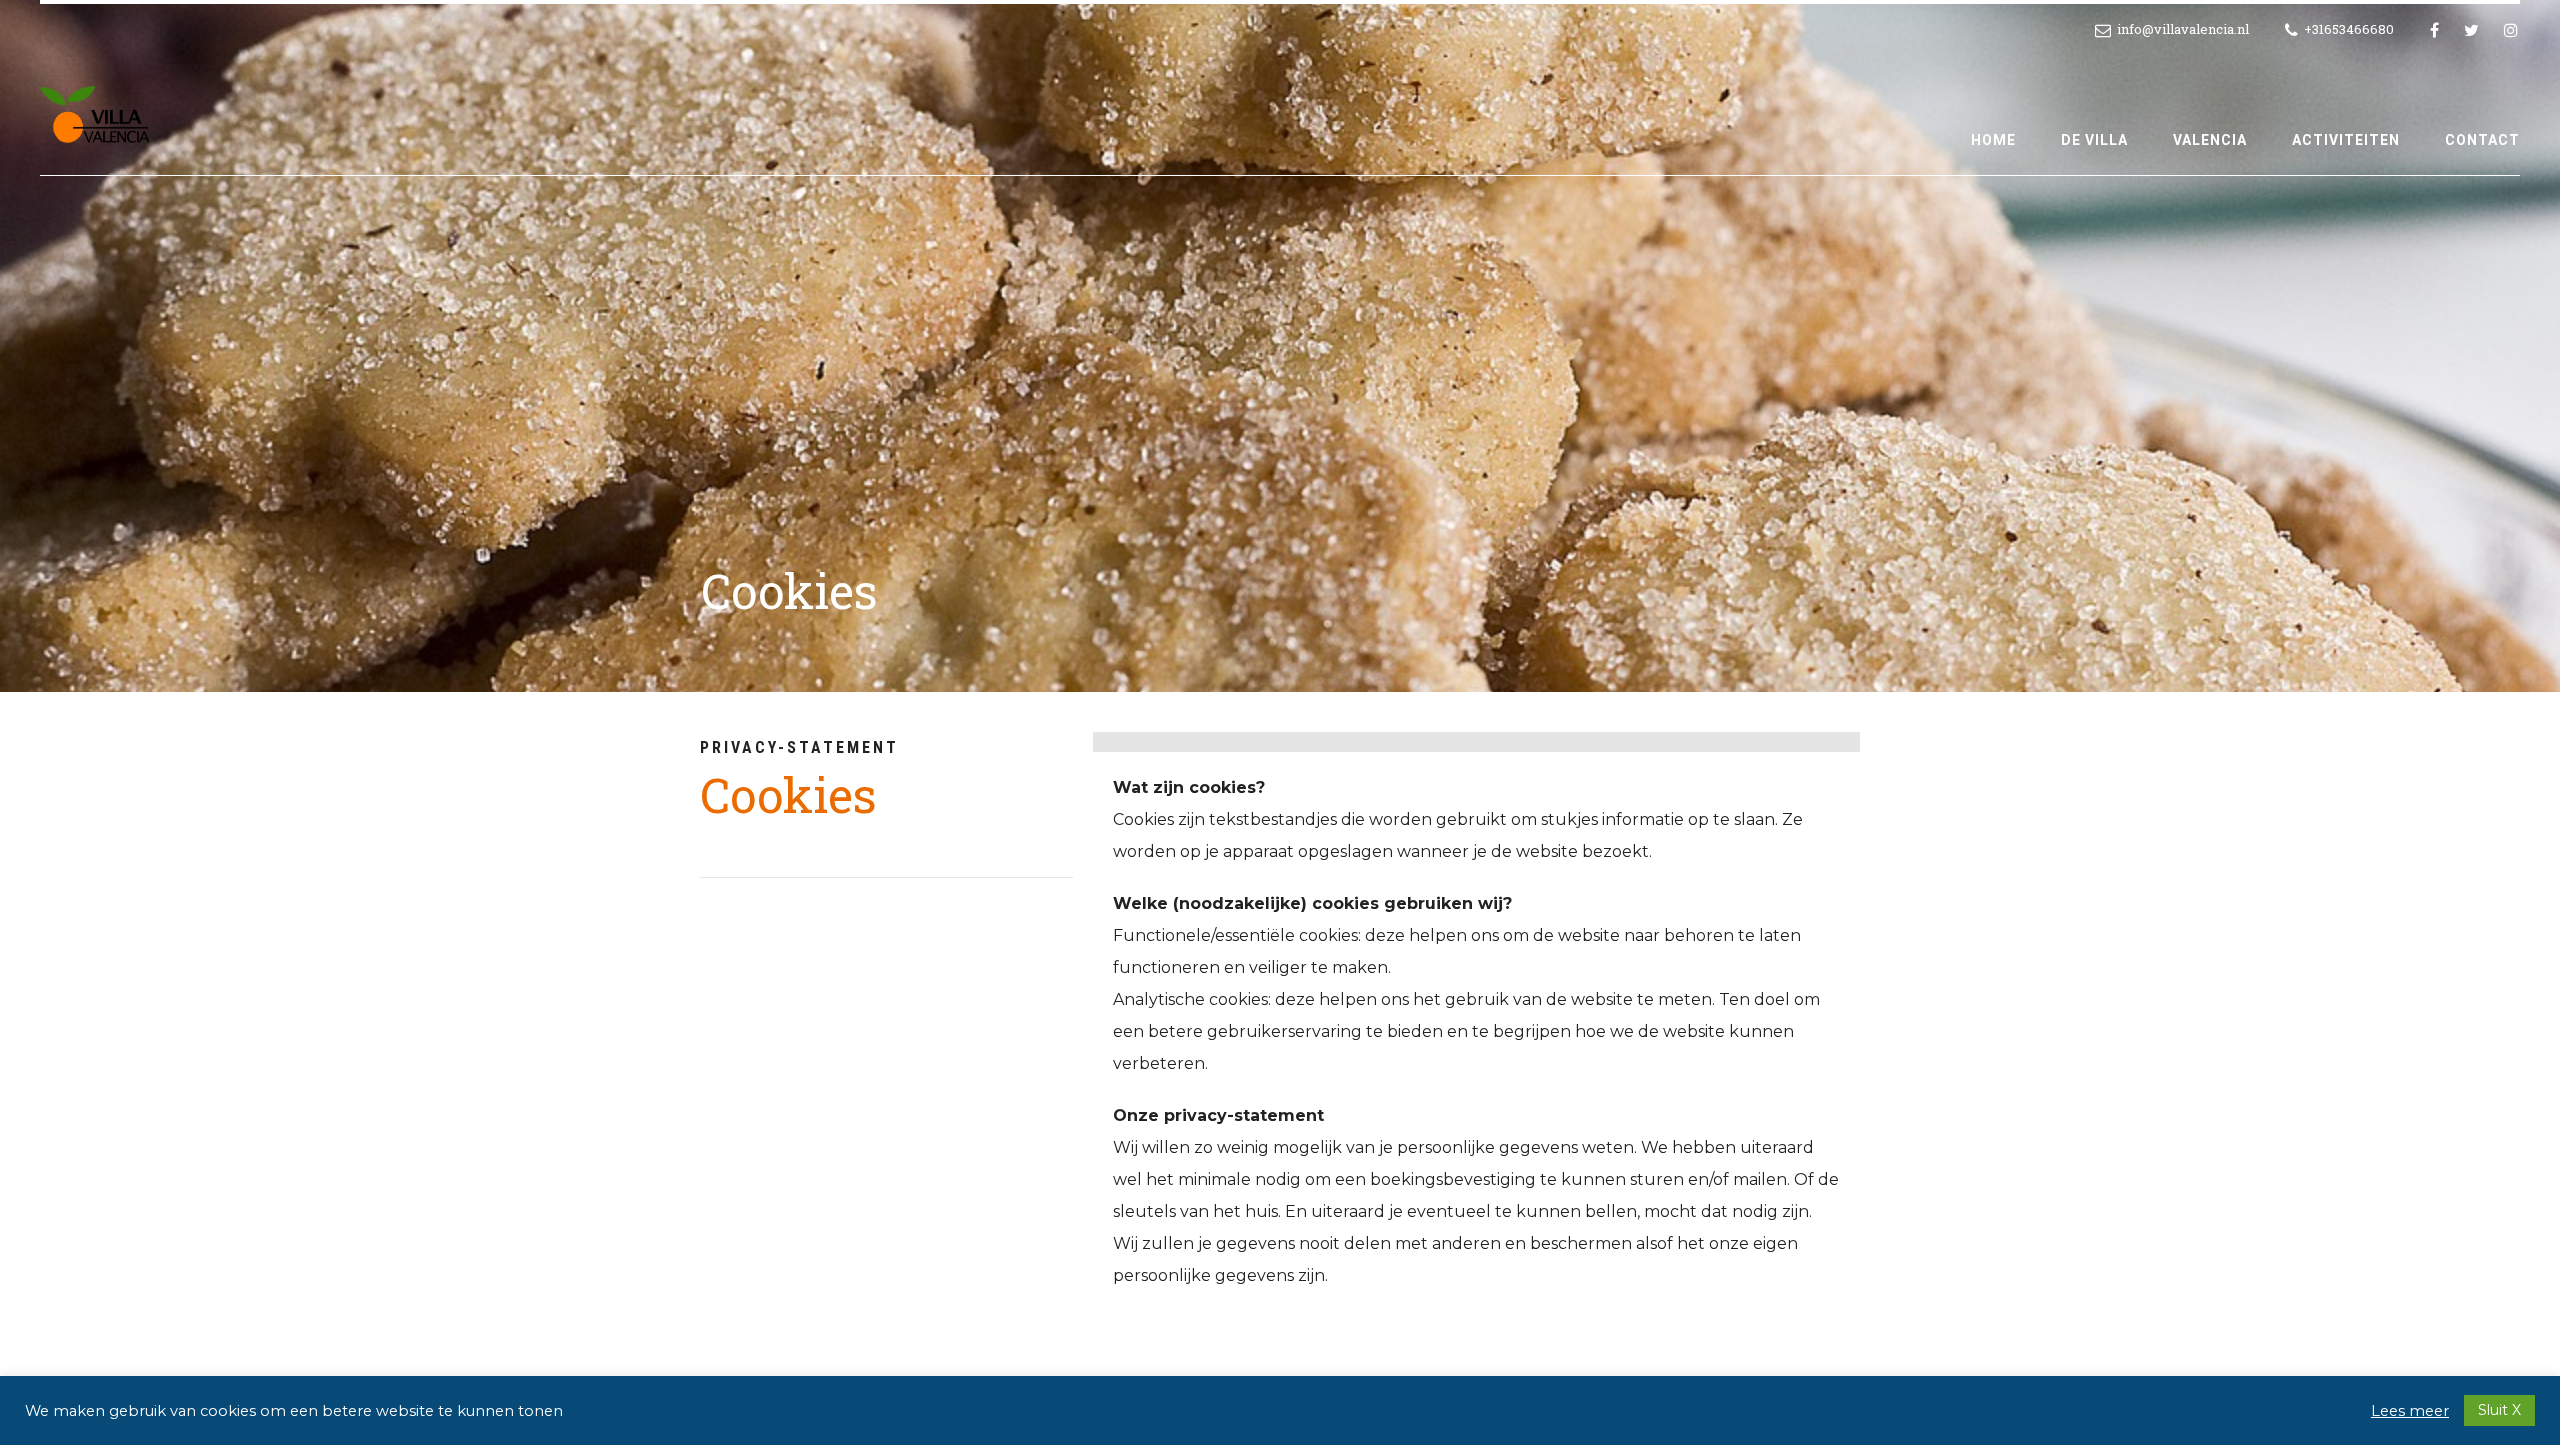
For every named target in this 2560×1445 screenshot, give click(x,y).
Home (1993, 140)
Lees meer (2410, 1411)
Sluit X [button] (2499, 1410)
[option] (1280, 346)
